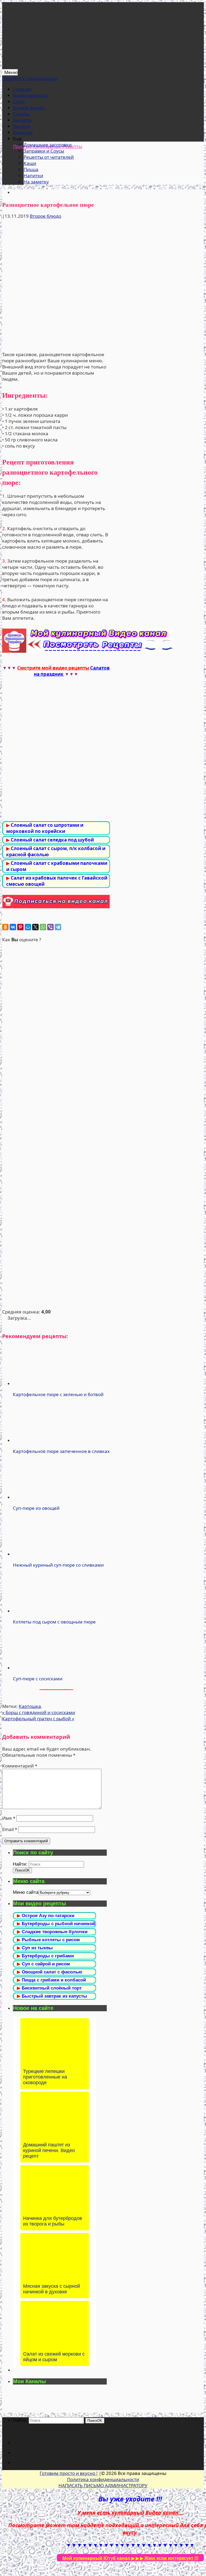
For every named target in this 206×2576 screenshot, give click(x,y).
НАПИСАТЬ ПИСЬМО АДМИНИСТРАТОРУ (103, 2485)
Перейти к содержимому (30, 78)
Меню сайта (26, 1892)
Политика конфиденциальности (103, 2479)
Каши (30, 163)
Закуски (22, 126)
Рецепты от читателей (49, 157)
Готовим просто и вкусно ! (69, 2473)
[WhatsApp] (43, 927)
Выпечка (23, 132)
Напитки (33, 176)
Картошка (30, 1706)
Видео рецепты (30, 95)
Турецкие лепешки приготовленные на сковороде (45, 2077)
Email (10, 1829)
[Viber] (50, 927)
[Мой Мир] (28, 927)
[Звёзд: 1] (56, 979)
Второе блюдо (29, 108)
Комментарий (20, 1766)
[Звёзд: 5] (56, 1271)
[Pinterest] (20, 927)
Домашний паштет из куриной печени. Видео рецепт (49, 2150)
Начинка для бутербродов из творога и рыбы (53, 2221)
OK (22, 1870)
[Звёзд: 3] (56, 1125)
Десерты (22, 120)
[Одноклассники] (5, 927)
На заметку (36, 182)
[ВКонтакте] (13, 927)
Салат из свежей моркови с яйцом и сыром (54, 2357)
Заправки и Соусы (44, 151)
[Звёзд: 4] (56, 1198)
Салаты (21, 114)
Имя (9, 1818)
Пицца (31, 169)
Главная (22, 89)
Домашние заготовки (48, 145)
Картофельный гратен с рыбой (38, 1719)
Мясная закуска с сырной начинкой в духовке (51, 2289)
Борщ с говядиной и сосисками (39, 1712)
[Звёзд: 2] (56, 1052)
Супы (19, 102)
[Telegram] (58, 927)
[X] (35, 927)
